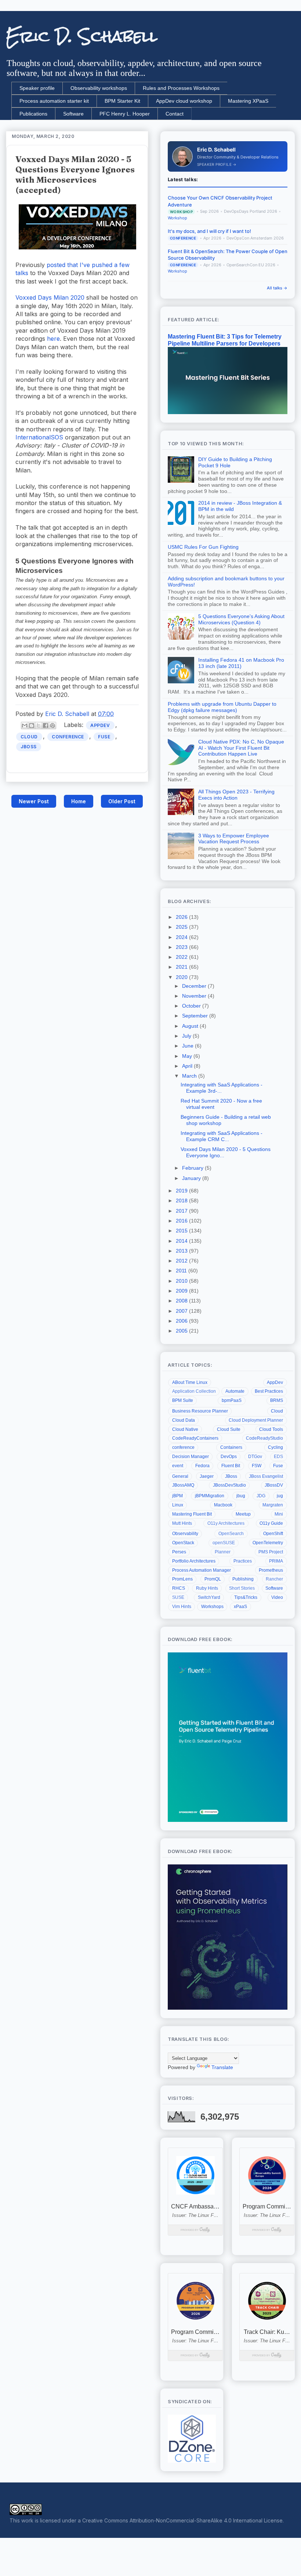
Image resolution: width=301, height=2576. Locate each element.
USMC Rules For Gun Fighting (203, 547)
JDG (261, 1496)
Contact (175, 114)
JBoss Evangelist (266, 1476)
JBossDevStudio (229, 1485)
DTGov (255, 1457)
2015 (182, 1231)
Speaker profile (37, 88)
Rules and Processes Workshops (181, 88)
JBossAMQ (183, 1485)
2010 (182, 1281)
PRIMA (276, 1561)
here (53, 339)
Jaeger (207, 1476)
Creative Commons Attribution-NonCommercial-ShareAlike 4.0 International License (182, 2520)
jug (280, 1496)
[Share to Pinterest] (52, 726)
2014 (182, 1241)
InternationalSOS (39, 437)
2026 (182, 917)
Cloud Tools (271, 1429)
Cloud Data (184, 1420)
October (192, 1006)
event (178, 1466)
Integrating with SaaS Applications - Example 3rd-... (222, 1088)
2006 (182, 1321)
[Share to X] (39, 726)
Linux (178, 1505)
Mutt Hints (182, 1523)
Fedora (202, 1466)
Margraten (273, 1505)
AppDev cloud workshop (184, 101)
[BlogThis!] (32, 726)
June (188, 1046)
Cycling (275, 1447)
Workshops (212, 1607)
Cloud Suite (229, 1429)
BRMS (277, 1400)
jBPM (177, 1496)
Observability (185, 1534)
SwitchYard (209, 1597)
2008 (182, 1301)
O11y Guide (271, 1523)
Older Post (122, 801)
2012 (182, 1261)
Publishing (243, 1579)
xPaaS (240, 1607)
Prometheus (271, 1570)
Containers (231, 1447)
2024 (182, 937)
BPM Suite (183, 1400)
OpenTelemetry (268, 1543)
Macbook (223, 1505)
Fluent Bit (231, 1466)
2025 (182, 927)
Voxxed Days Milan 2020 (50, 297)
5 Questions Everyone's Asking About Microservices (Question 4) (241, 619)
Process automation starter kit (54, 101)
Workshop (177, 218)
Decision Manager (191, 1457)
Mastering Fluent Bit (192, 1514)
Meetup (243, 1514)
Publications (33, 114)
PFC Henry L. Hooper (125, 114)
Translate (222, 2067)
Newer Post (34, 801)
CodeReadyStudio (264, 1438)
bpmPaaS (232, 1400)
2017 (182, 1211)
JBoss (29, 747)
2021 (182, 967)
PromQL (213, 1579)
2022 (182, 957)
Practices (243, 1561)
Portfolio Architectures (194, 1561)
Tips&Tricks (246, 1597)
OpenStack (183, 1543)
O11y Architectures (226, 1523)
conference (68, 737)
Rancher (274, 1579)
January (192, 1178)
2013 (182, 1251)
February (193, 1168)
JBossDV (274, 1485)
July (187, 1036)
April (188, 1066)
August (191, 1026)
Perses (179, 1552)
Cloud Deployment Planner (256, 1420)
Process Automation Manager (202, 1570)
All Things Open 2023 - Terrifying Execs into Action (236, 795)
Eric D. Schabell (82, 36)
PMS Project (271, 1552)
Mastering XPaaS (248, 101)
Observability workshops (99, 88)
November (195, 996)
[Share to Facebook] (46, 726)
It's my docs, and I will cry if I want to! (209, 231)
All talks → (277, 288)
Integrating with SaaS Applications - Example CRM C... (222, 1136)
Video (277, 1597)
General (180, 1476)
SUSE (178, 1597)
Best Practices (269, 1391)
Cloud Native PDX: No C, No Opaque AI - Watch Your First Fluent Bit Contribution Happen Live (241, 748)
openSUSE (224, 1543)
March (190, 1076)
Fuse (104, 737)
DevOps (229, 1457)
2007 (182, 1311)
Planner (223, 1552)
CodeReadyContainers (195, 1438)
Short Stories (242, 1588)
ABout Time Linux (190, 1382)
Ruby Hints (207, 1588)
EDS (278, 1457)
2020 (182, 977)
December (195, 986)
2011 (182, 1271)
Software (73, 114)
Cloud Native (185, 1429)
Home (79, 801)
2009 (182, 1291)
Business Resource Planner (200, 1411)
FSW (257, 1466)
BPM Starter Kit (122, 101)
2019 (182, 1191)
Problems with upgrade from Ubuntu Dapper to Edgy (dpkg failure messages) (222, 707)
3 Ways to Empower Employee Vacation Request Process (234, 839)
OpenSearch (231, 1534)
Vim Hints (182, 1607)
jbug (241, 1496)
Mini (279, 1514)
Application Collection (194, 1391)
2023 (182, 947)
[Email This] (25, 726)
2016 (182, 1221)
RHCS (179, 1588)
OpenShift (273, 1534)
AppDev (100, 725)
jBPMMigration (210, 1496)
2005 (182, 1331)
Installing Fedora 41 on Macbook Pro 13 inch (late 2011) (241, 663)
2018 (182, 1201)
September (196, 1016)
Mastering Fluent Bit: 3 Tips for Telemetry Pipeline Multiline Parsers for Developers (225, 340)
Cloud (29, 737)
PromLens (182, 1579)
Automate (235, 1391)
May (188, 1056)
